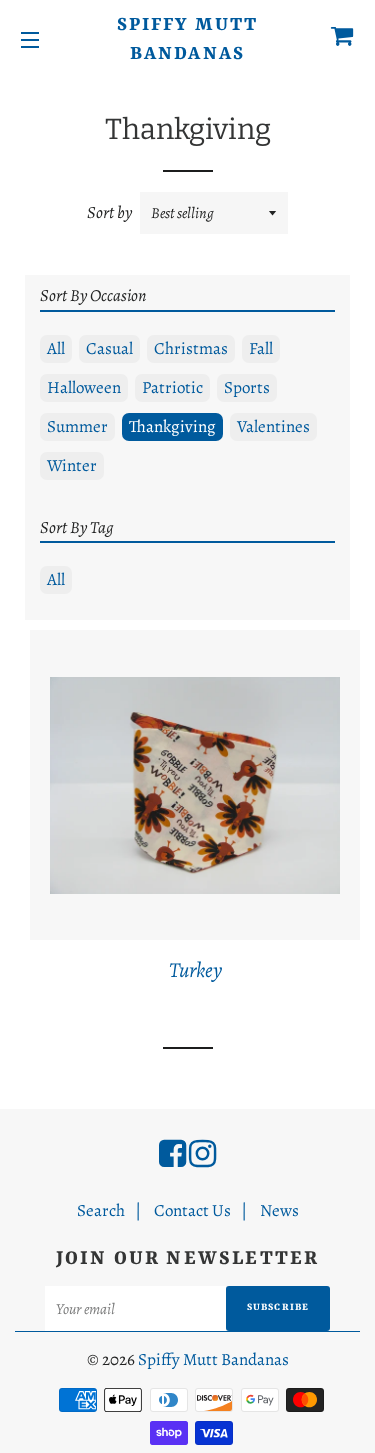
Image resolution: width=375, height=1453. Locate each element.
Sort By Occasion (93, 295)
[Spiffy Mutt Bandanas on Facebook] (172, 1154)
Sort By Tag (77, 527)
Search (101, 1210)
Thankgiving (172, 426)
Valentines (273, 426)
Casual (109, 348)
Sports (247, 387)
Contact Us (192, 1210)
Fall (261, 348)
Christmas (191, 348)
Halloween (84, 387)
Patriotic (172, 387)
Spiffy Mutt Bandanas (187, 40)
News (279, 1210)
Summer (77, 426)
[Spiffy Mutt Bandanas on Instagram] (202, 1154)
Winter (72, 465)
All (56, 348)
